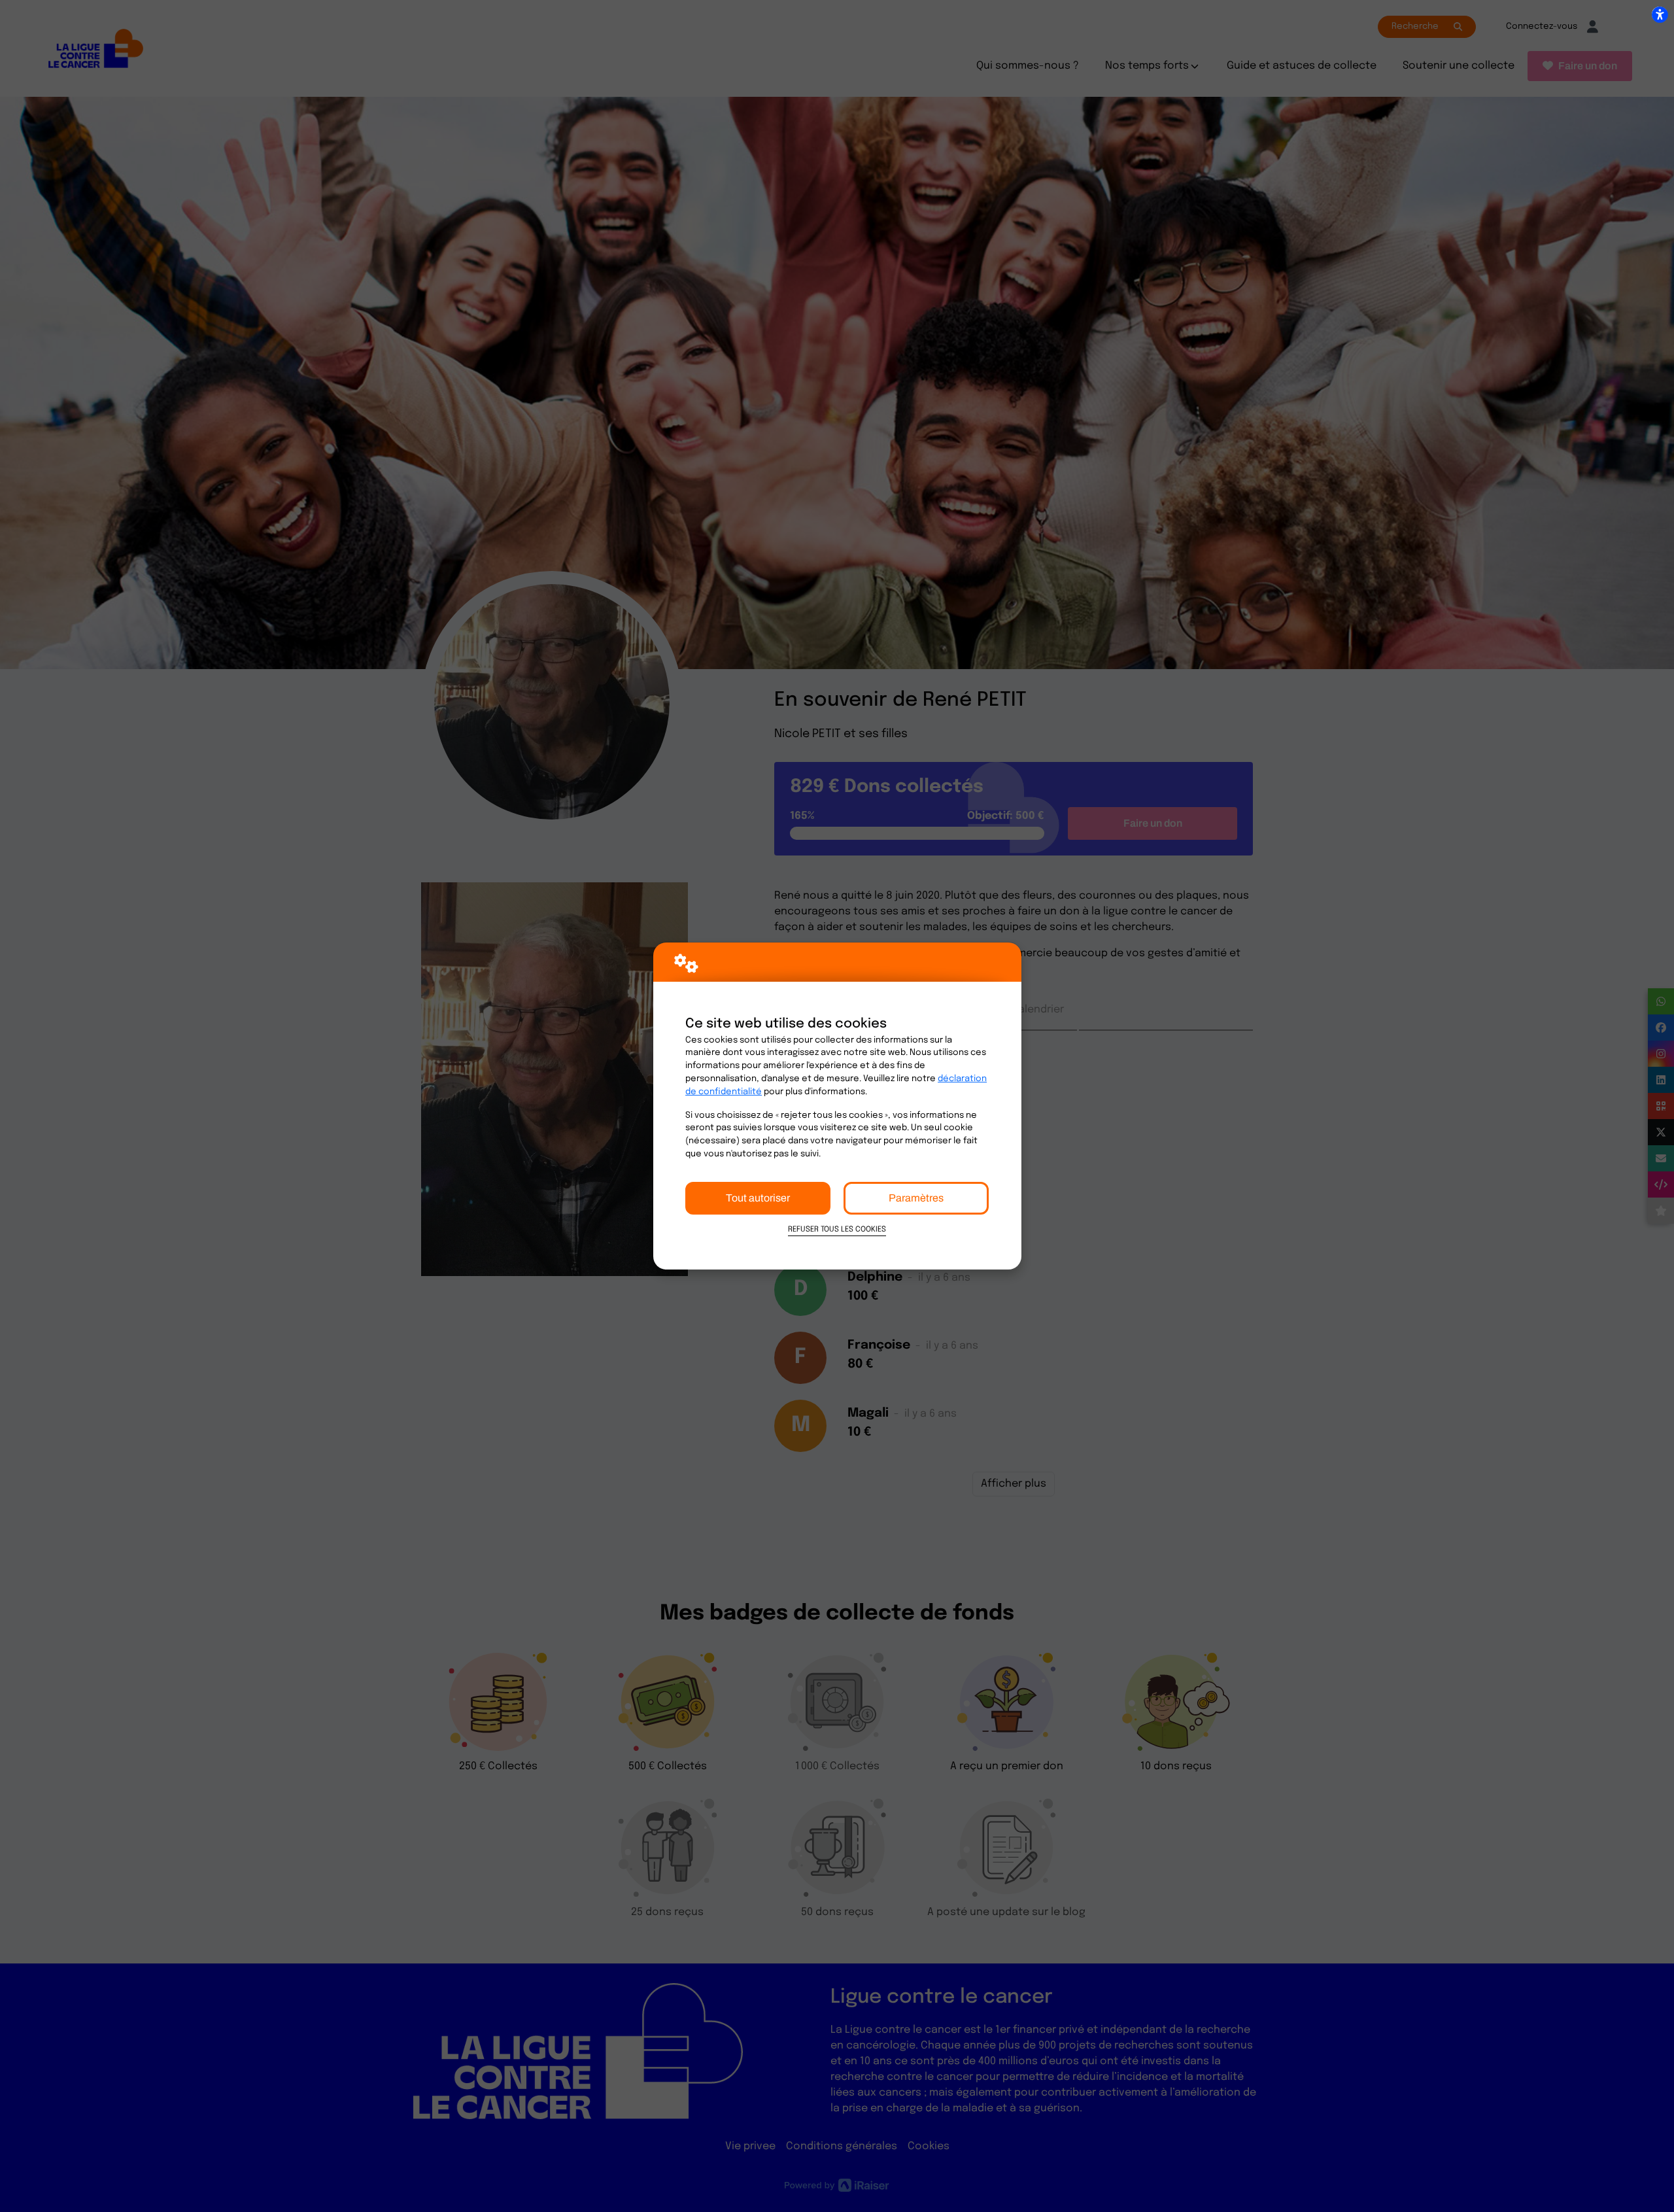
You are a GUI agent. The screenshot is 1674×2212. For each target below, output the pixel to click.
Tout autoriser (758, 1198)
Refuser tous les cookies (837, 1230)
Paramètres (916, 1198)
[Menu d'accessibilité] (1660, 14)
